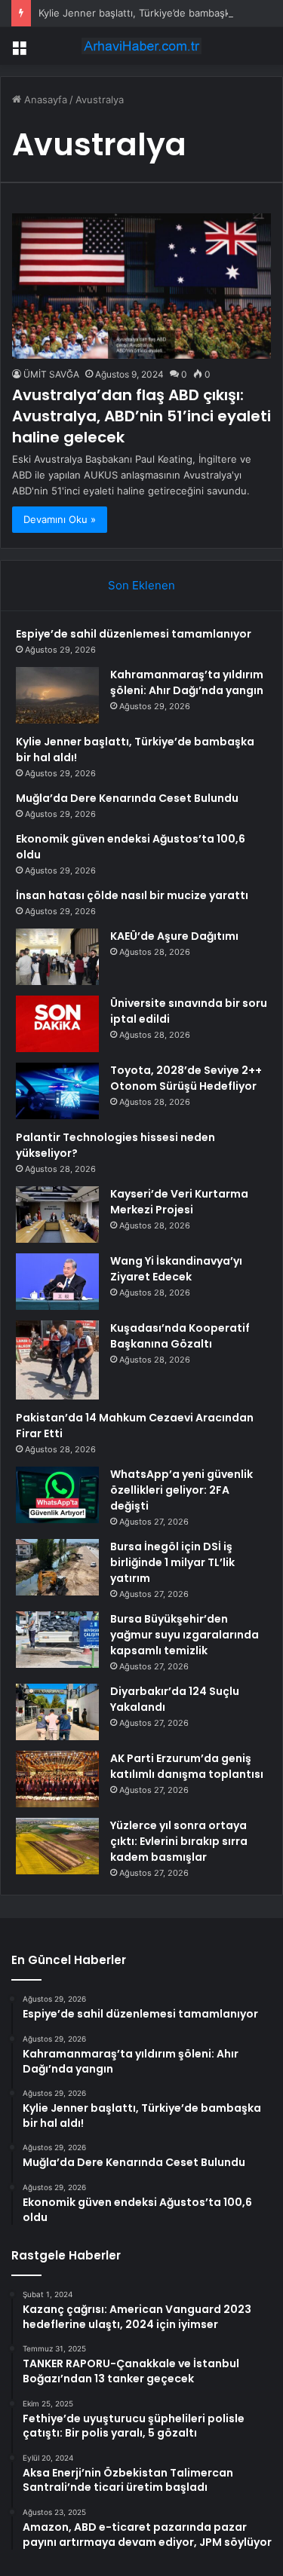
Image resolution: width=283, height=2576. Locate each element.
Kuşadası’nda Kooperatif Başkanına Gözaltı (180, 1336)
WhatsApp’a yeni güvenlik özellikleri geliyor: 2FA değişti (181, 1490)
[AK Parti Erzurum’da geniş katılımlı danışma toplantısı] (57, 1779)
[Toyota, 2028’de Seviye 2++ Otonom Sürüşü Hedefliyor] (57, 1091)
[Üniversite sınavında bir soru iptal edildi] (57, 1024)
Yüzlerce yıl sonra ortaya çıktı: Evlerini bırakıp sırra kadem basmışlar (179, 1841)
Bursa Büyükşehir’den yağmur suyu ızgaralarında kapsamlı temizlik (185, 1635)
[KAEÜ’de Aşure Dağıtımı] (57, 957)
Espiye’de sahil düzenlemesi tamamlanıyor (134, 634)
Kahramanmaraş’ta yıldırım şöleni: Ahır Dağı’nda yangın (187, 682)
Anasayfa (44, 99)
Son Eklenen (141, 585)
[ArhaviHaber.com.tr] (142, 46)
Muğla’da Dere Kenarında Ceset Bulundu (127, 798)
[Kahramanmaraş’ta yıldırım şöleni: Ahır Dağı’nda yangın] (57, 695)
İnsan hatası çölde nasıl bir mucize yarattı (132, 895)
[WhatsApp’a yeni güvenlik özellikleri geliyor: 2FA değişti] (57, 1495)
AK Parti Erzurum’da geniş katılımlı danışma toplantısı (187, 1766)
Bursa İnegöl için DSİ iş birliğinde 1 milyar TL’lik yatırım (172, 1562)
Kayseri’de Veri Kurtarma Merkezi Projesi (179, 1202)
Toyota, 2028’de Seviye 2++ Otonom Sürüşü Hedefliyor (186, 1078)
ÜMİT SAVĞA (51, 374)
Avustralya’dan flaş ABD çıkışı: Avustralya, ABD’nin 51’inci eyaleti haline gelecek (141, 416)
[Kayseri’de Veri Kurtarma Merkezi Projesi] (57, 1215)
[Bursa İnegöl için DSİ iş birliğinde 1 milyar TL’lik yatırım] (57, 1567)
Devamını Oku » (60, 519)
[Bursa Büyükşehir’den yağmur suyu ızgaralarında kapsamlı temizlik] (57, 1640)
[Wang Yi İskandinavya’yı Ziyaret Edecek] (57, 1282)
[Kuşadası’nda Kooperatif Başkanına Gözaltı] (57, 1360)
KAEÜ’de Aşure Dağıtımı (174, 936)
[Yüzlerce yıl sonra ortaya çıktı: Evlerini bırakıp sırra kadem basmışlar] (57, 1846)
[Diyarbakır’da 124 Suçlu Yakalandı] (57, 1712)
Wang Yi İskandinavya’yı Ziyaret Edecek (176, 1269)
